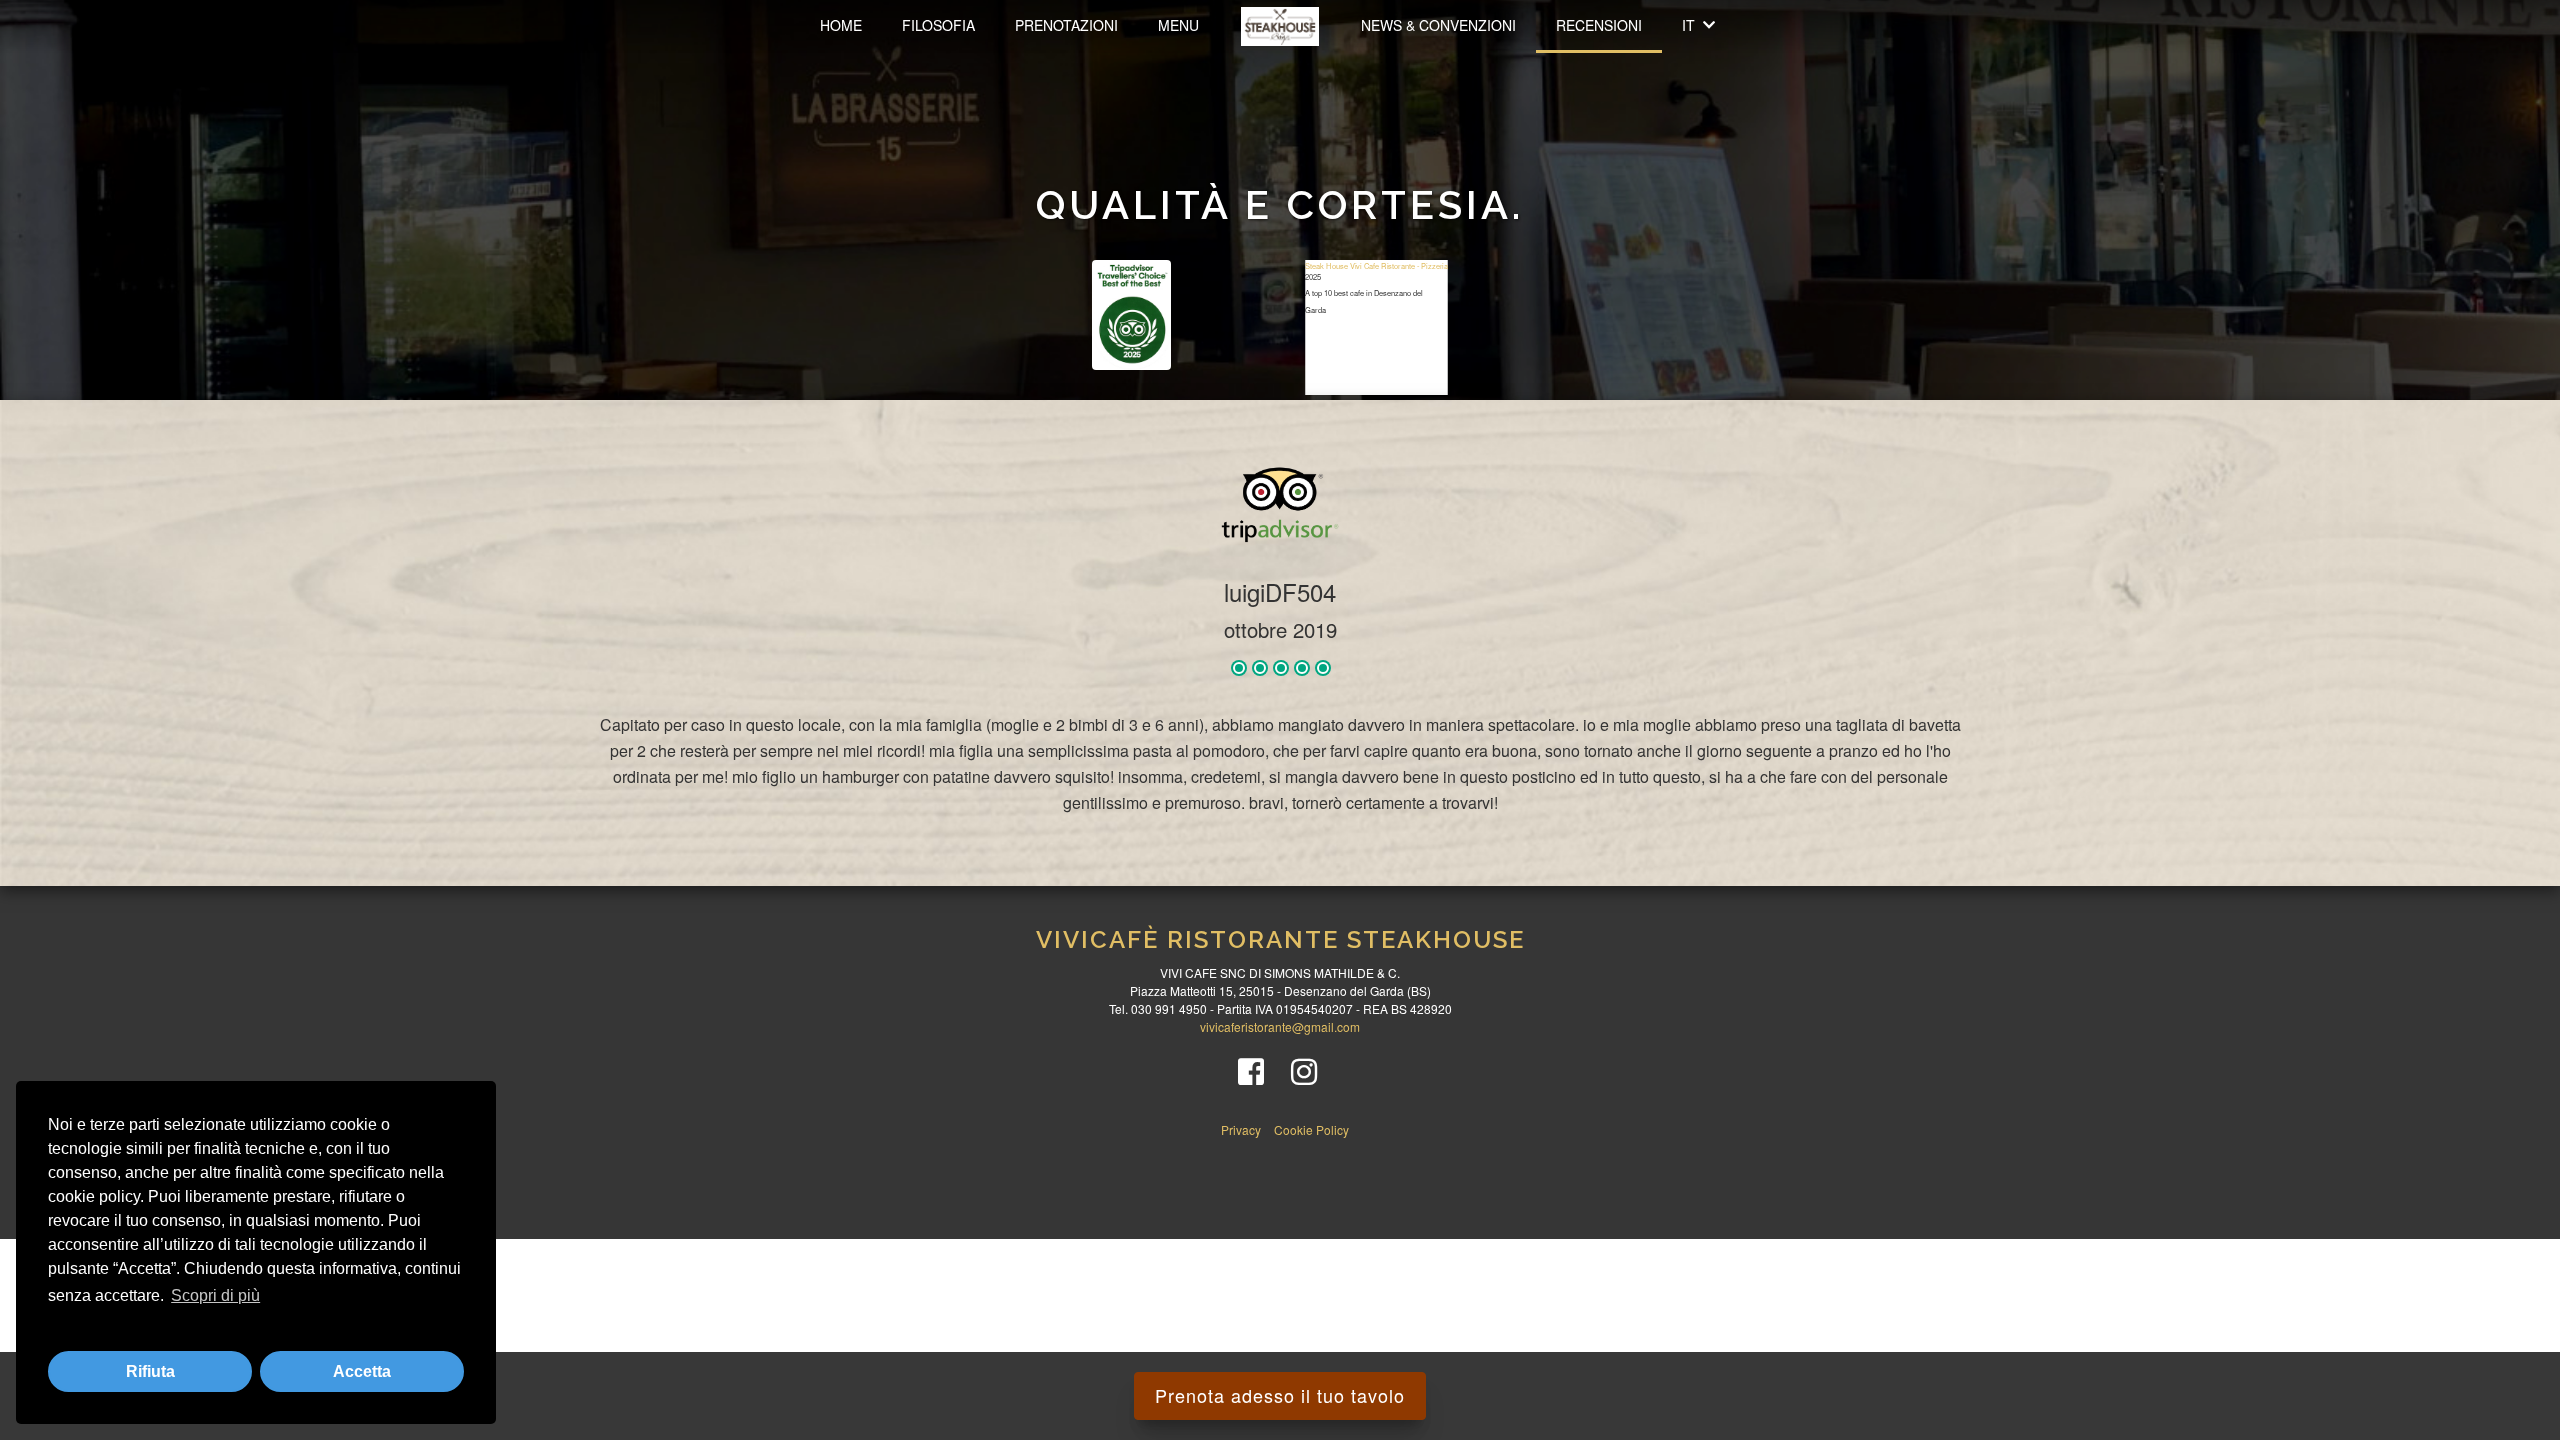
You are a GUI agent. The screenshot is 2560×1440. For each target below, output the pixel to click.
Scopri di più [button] (215, 1295)
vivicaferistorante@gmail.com (1280, 1026)
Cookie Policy (1311, 1129)
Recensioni (1599, 25)
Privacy (1242, 1129)
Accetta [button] (362, 1371)
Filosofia (938, 25)
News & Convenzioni (1438, 25)
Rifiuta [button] (150, 1371)
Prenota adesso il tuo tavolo (1280, 1395)
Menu (1178, 25)
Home (841, 25)
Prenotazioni (1066, 25)
